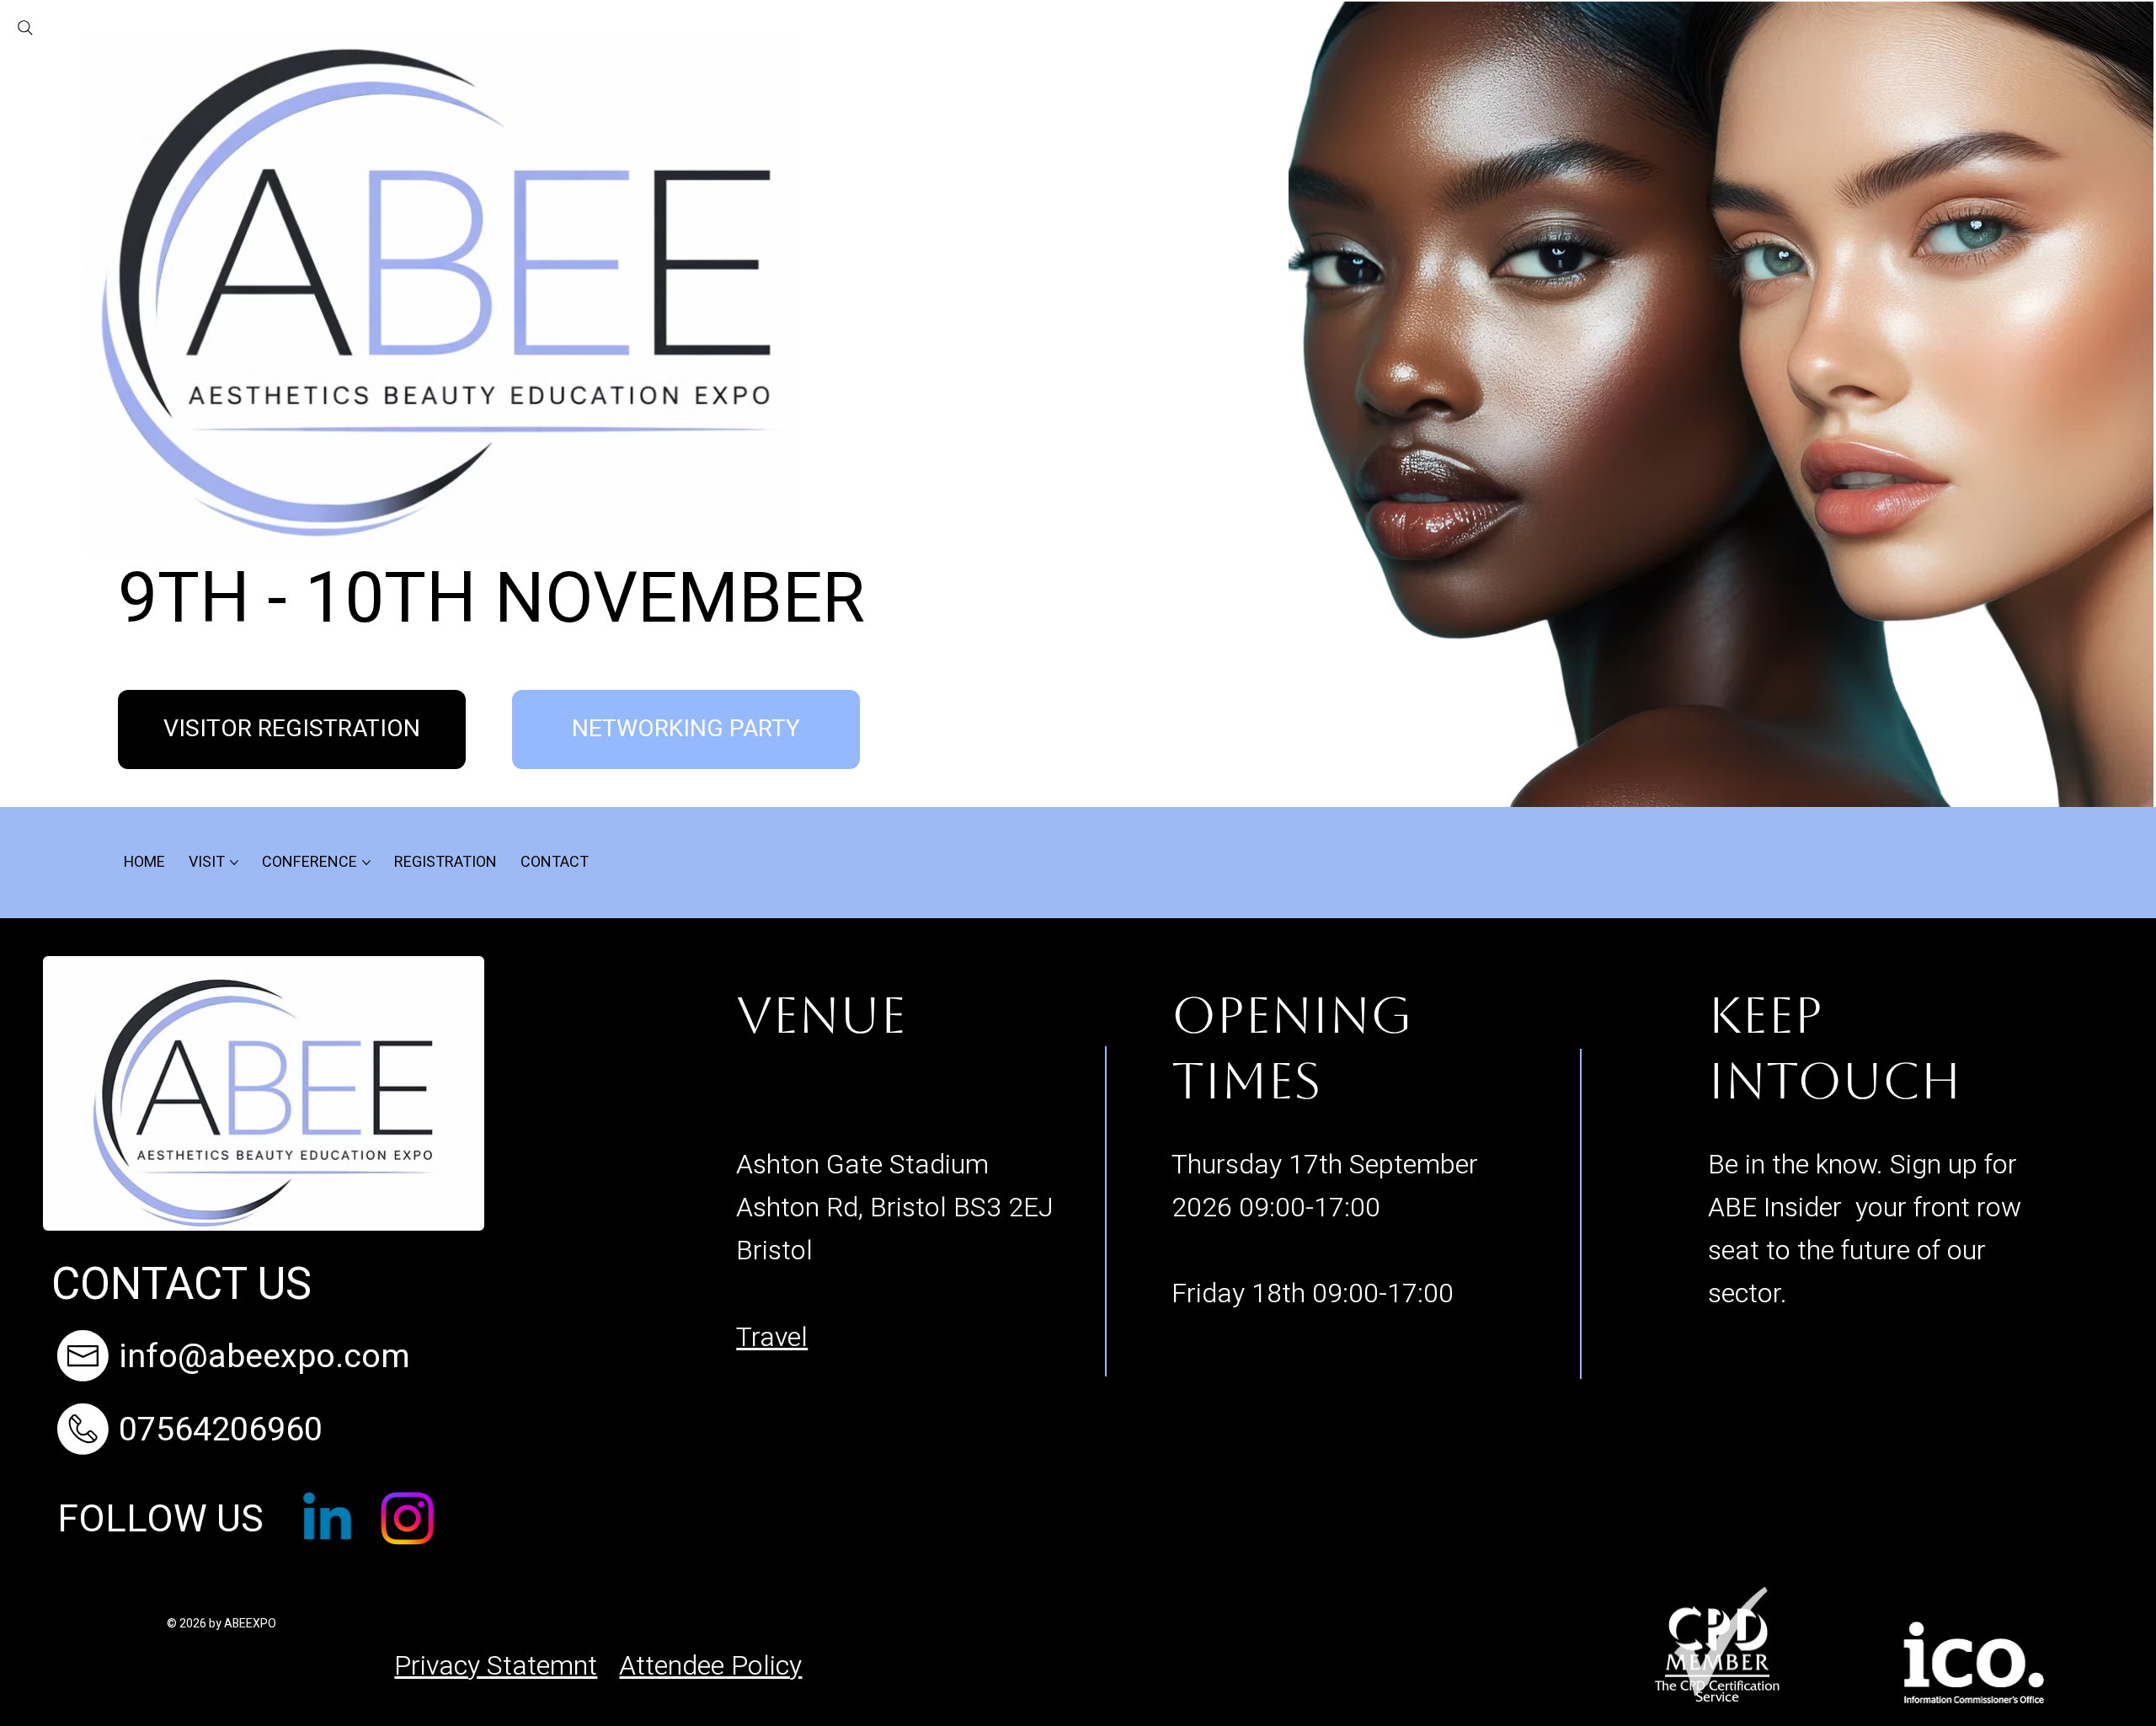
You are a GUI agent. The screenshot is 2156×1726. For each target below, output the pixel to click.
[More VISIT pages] (234, 863)
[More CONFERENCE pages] (366, 863)
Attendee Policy (710, 1666)
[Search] (25, 28)
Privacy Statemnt (496, 1666)
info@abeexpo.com (264, 1357)
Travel (772, 1337)
